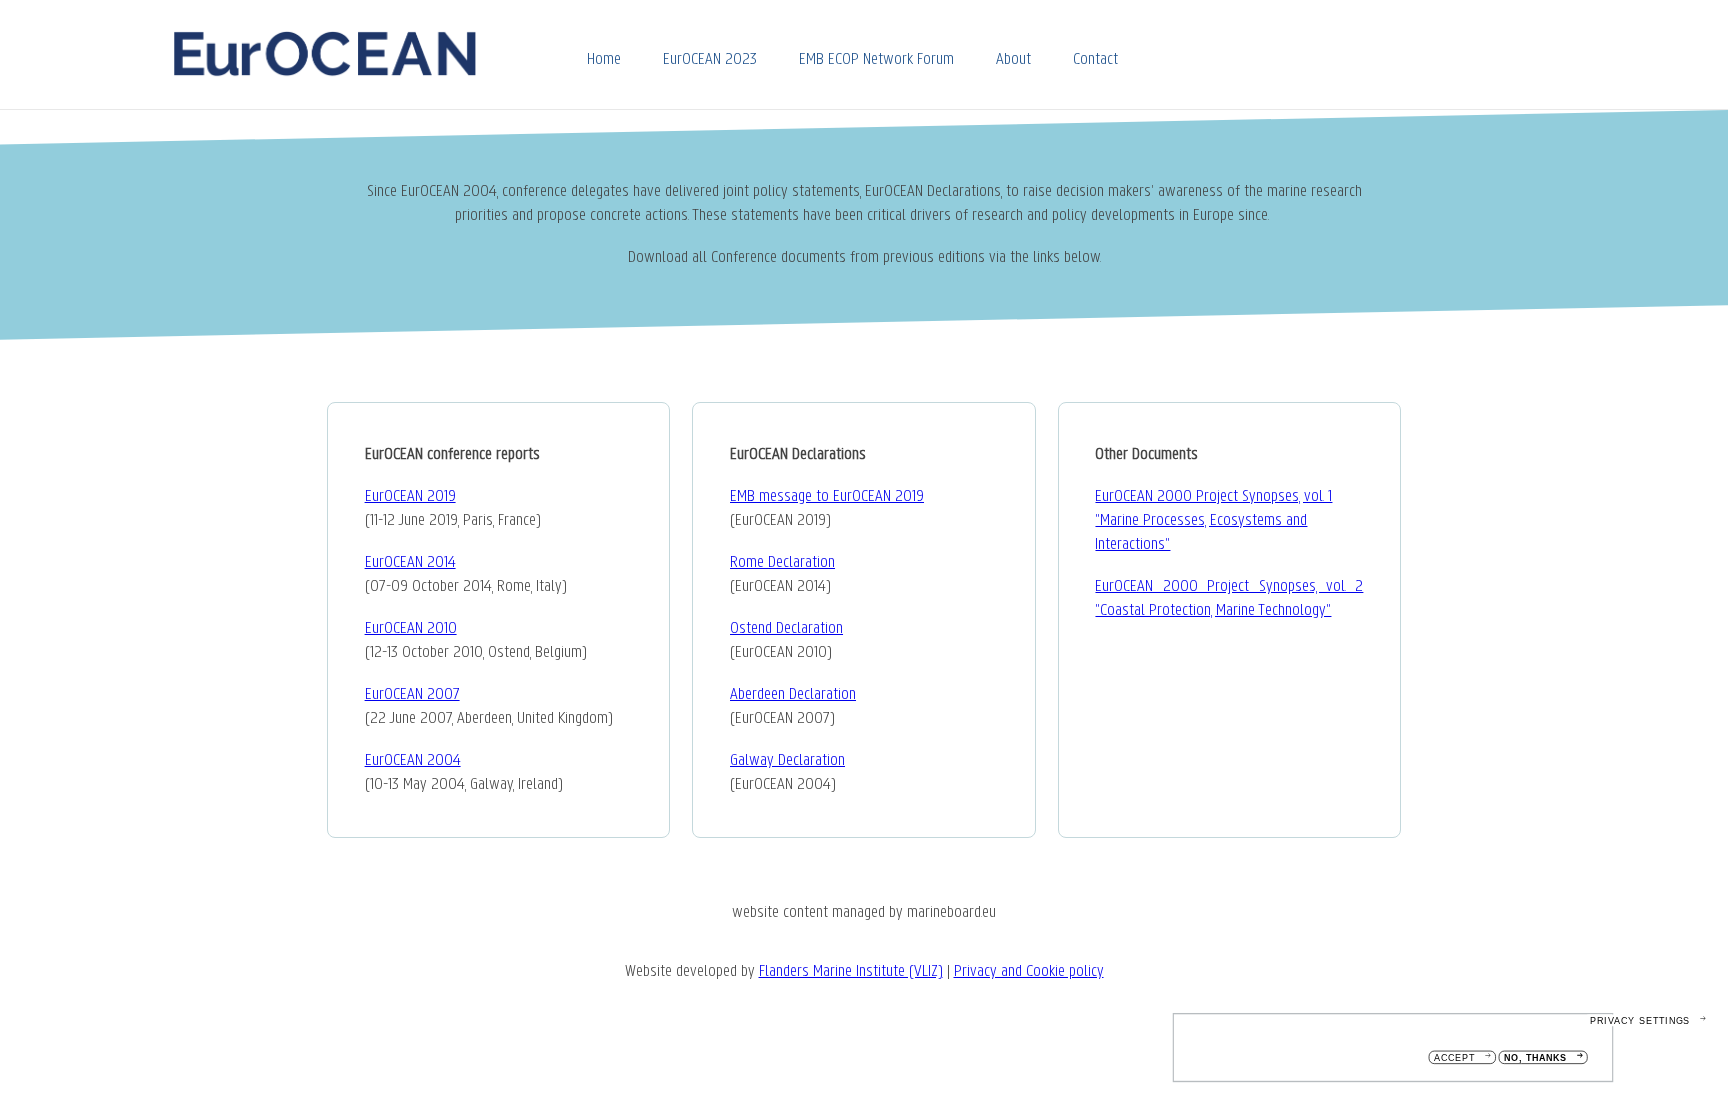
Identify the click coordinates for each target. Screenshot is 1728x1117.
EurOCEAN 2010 (411, 629)
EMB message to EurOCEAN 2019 (827, 497)
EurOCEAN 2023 (710, 60)
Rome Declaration (782, 563)
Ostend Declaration (786, 629)
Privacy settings (1640, 1020)
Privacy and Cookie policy (1029, 972)
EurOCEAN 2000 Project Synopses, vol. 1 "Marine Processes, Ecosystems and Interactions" (1213, 521)
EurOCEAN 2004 (413, 761)
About (1013, 60)
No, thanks (1535, 1058)
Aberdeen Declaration (793, 695)
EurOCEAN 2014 (410, 563)
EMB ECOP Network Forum (876, 60)
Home (604, 60)
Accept (1454, 1058)
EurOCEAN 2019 (410, 497)
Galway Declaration (787, 761)
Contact (1095, 60)
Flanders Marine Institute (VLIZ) (851, 972)
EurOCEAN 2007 (412, 695)
